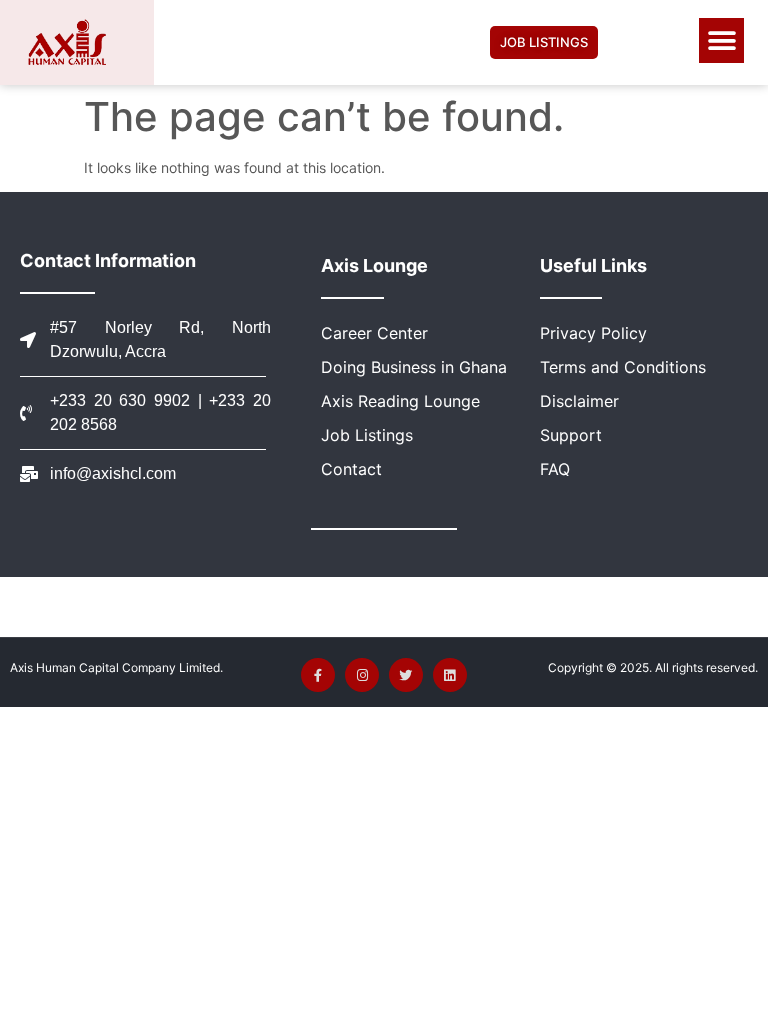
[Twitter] (406, 675)
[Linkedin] (450, 675)
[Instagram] (362, 675)
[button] (721, 40)
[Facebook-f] (318, 675)
